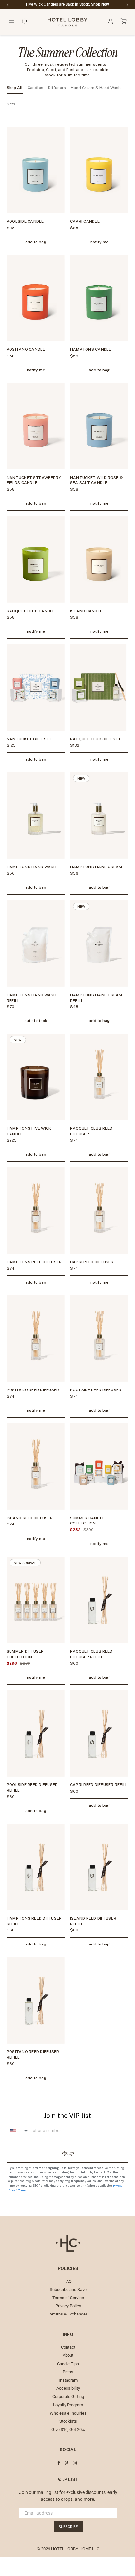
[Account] (110, 22)
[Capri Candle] (99, 170)
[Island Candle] (99, 559)
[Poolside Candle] (36, 170)
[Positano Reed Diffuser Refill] (36, 2000)
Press (68, 2372)
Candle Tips (68, 2364)
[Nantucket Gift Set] (36, 688)
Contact (68, 2347)
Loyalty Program (68, 2405)
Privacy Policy (68, 2306)
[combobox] (18, 2131)
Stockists (68, 2421)
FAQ (68, 2281)
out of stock (36, 1021)
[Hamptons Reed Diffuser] (36, 1211)
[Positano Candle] (36, 298)
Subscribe (68, 2527)
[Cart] (124, 22)
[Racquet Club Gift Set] (99, 688)
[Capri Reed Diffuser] (99, 1211)
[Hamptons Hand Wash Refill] (36, 943)
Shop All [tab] (15, 88)
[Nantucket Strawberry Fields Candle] (36, 426)
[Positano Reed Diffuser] (36, 1338)
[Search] (25, 22)
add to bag (36, 242)
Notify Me (99, 242)
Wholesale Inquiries (68, 2413)
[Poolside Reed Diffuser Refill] (36, 1734)
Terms (22, 2190)
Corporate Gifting (68, 2396)
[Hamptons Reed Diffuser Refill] (36, 1867)
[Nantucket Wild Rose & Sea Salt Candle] (99, 426)
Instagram (68, 2380)
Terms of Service (68, 2298)
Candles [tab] (35, 88)
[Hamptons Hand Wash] (36, 815)
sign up (68, 2153)
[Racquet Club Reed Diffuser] (99, 1077)
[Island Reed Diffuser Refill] (99, 1867)
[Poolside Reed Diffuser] (99, 1338)
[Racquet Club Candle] (36, 559)
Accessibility (68, 2388)
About (68, 2355)
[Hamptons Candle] (99, 298)
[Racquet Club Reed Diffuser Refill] (99, 1600)
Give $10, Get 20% (68, 2429)
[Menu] (11, 22)
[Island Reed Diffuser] (36, 1466)
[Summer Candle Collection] (99, 1466)
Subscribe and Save (68, 2290)
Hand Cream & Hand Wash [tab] (96, 88)
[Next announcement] (127, 5)
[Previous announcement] (8, 5)
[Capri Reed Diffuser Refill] (99, 1734)
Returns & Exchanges (68, 2314)
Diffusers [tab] (57, 88)
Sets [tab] (11, 104)
